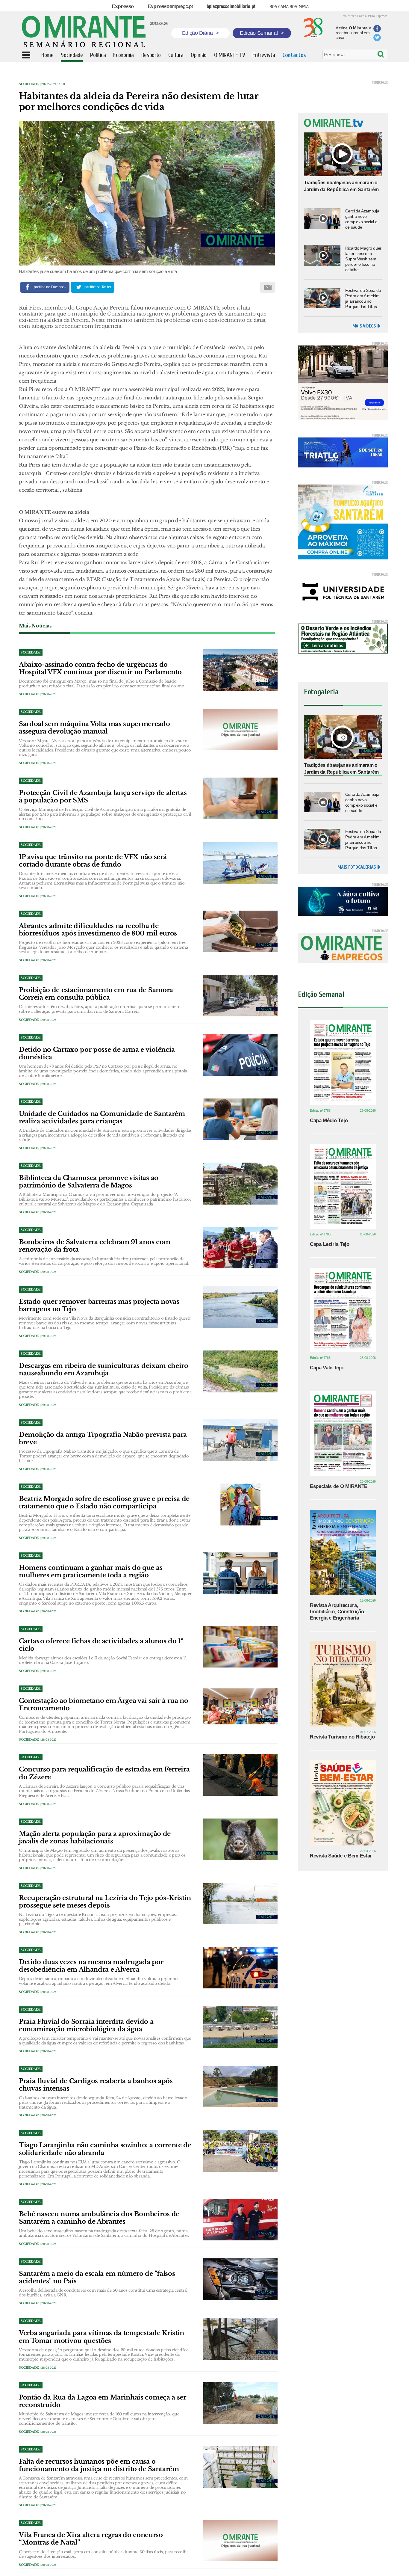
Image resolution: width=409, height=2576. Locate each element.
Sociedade (29, 84)
